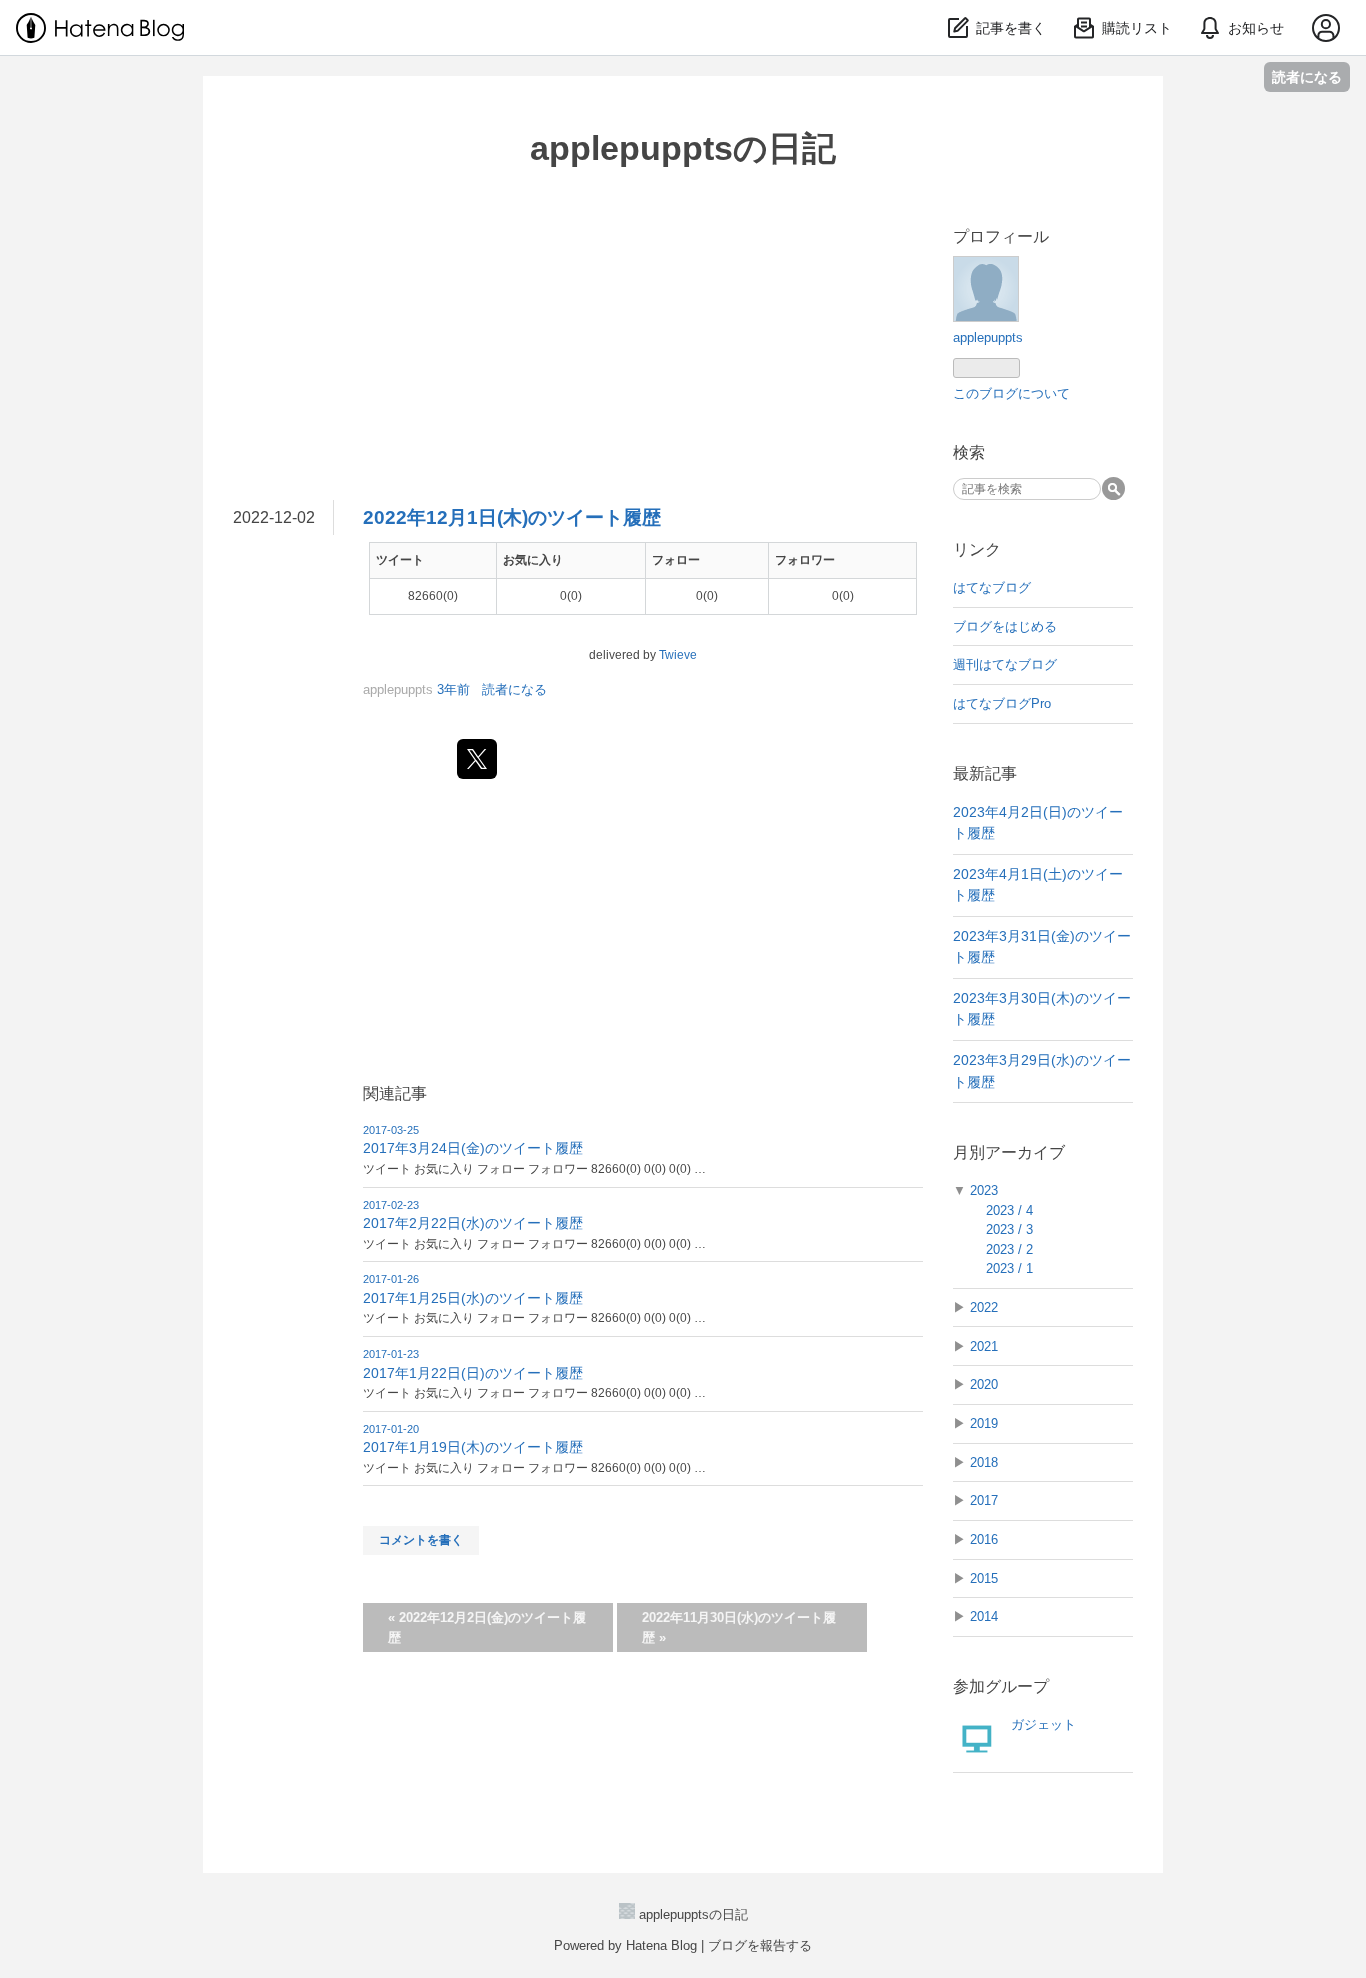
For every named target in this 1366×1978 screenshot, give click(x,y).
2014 (984, 1616)
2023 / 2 (1009, 1249)
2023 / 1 (1009, 1268)
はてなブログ (992, 587)
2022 (984, 1307)
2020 (984, 1384)
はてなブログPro (1002, 703)
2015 (984, 1578)
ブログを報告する (760, 1945)
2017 (984, 1500)
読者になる (1307, 76)
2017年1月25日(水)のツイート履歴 (473, 1298)
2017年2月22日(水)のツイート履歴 (473, 1223)
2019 (984, 1423)
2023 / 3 (1009, 1229)
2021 (984, 1346)
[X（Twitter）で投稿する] (477, 759)
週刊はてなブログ (1005, 664)
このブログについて (1011, 393)
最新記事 (985, 773)
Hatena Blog (661, 1945)
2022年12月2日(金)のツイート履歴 (487, 1627)
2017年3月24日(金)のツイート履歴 (473, 1148)
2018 (984, 1462)
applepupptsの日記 (683, 148)
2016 (984, 1539)
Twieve (678, 655)
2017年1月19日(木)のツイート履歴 (473, 1447)
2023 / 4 (1009, 1210)
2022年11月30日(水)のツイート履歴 (739, 1627)
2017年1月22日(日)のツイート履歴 (473, 1373)
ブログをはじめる (1005, 626)
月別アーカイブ (1009, 1152)
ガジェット (1043, 1724)
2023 (984, 1190)
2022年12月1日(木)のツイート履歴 (512, 517)
